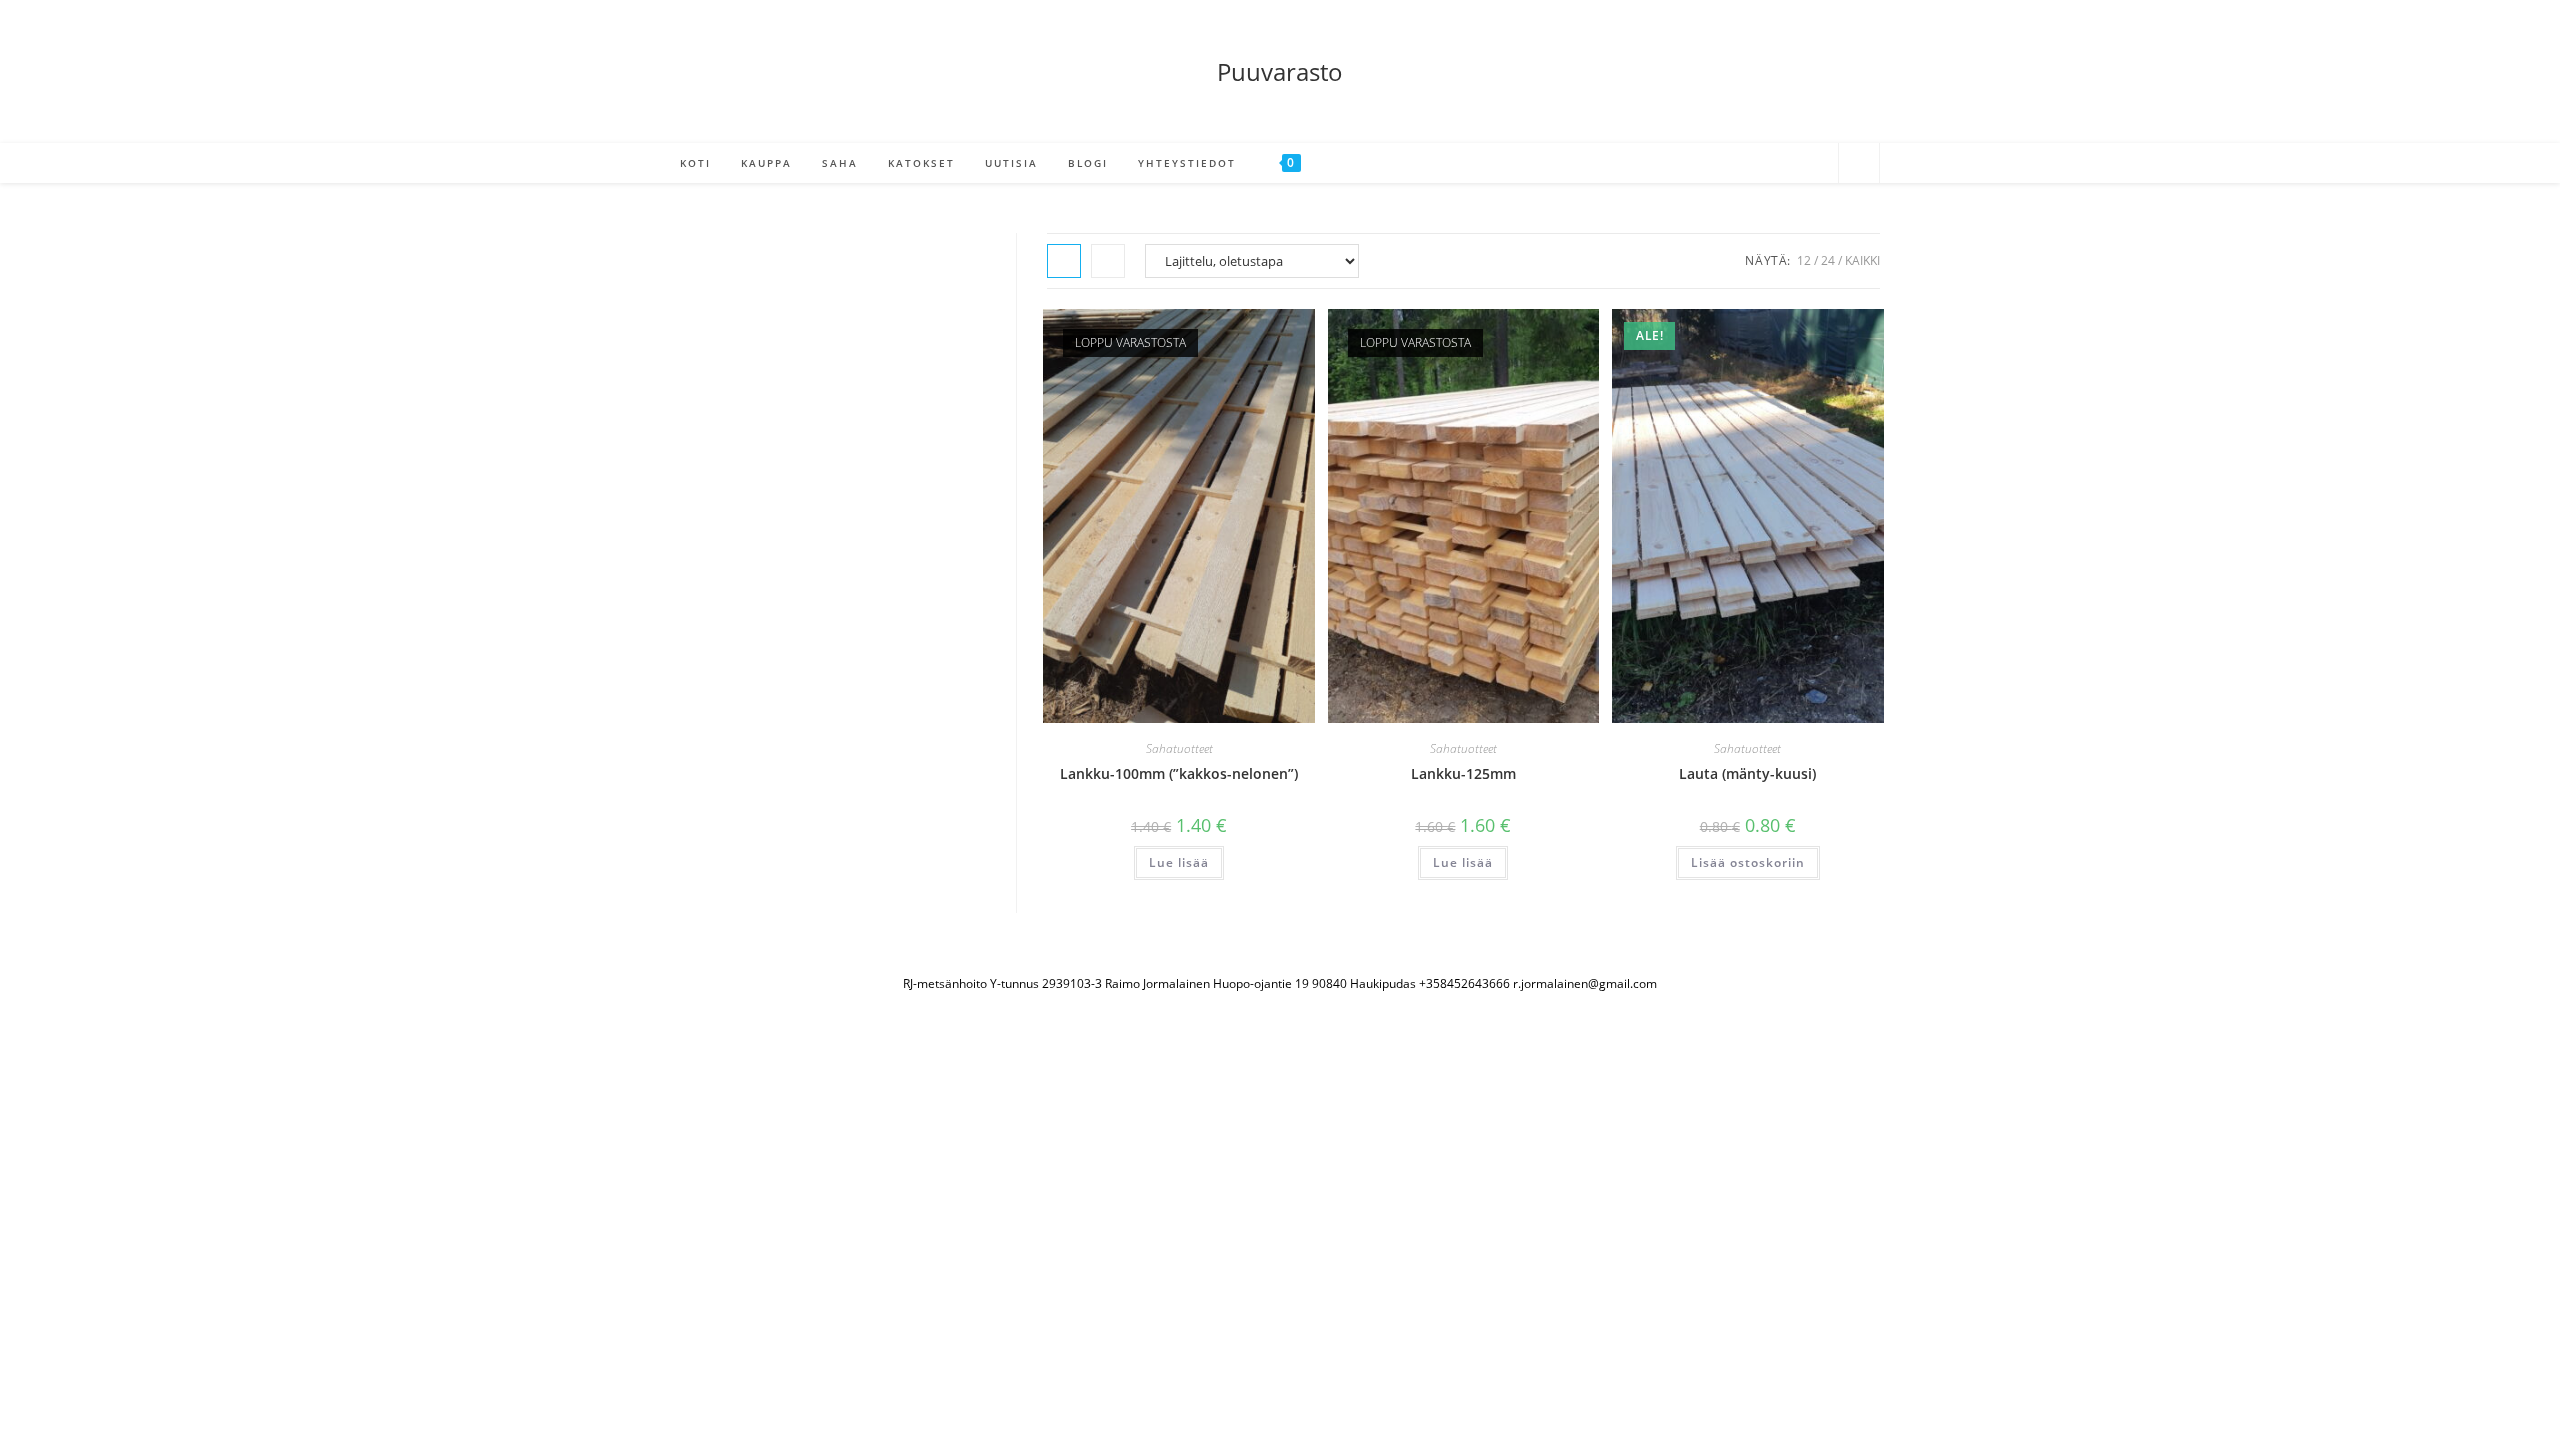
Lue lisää (1179, 862)
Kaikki (1862, 260)
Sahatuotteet (1179, 748)
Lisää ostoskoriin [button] (1748, 862)
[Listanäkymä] (1108, 261)
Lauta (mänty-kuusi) (1747, 773)
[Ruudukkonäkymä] (1064, 261)
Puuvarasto (1280, 71)
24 (1828, 260)
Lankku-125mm (1463, 773)
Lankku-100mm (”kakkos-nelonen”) (1179, 773)
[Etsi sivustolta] (1859, 165)
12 (1804, 260)
